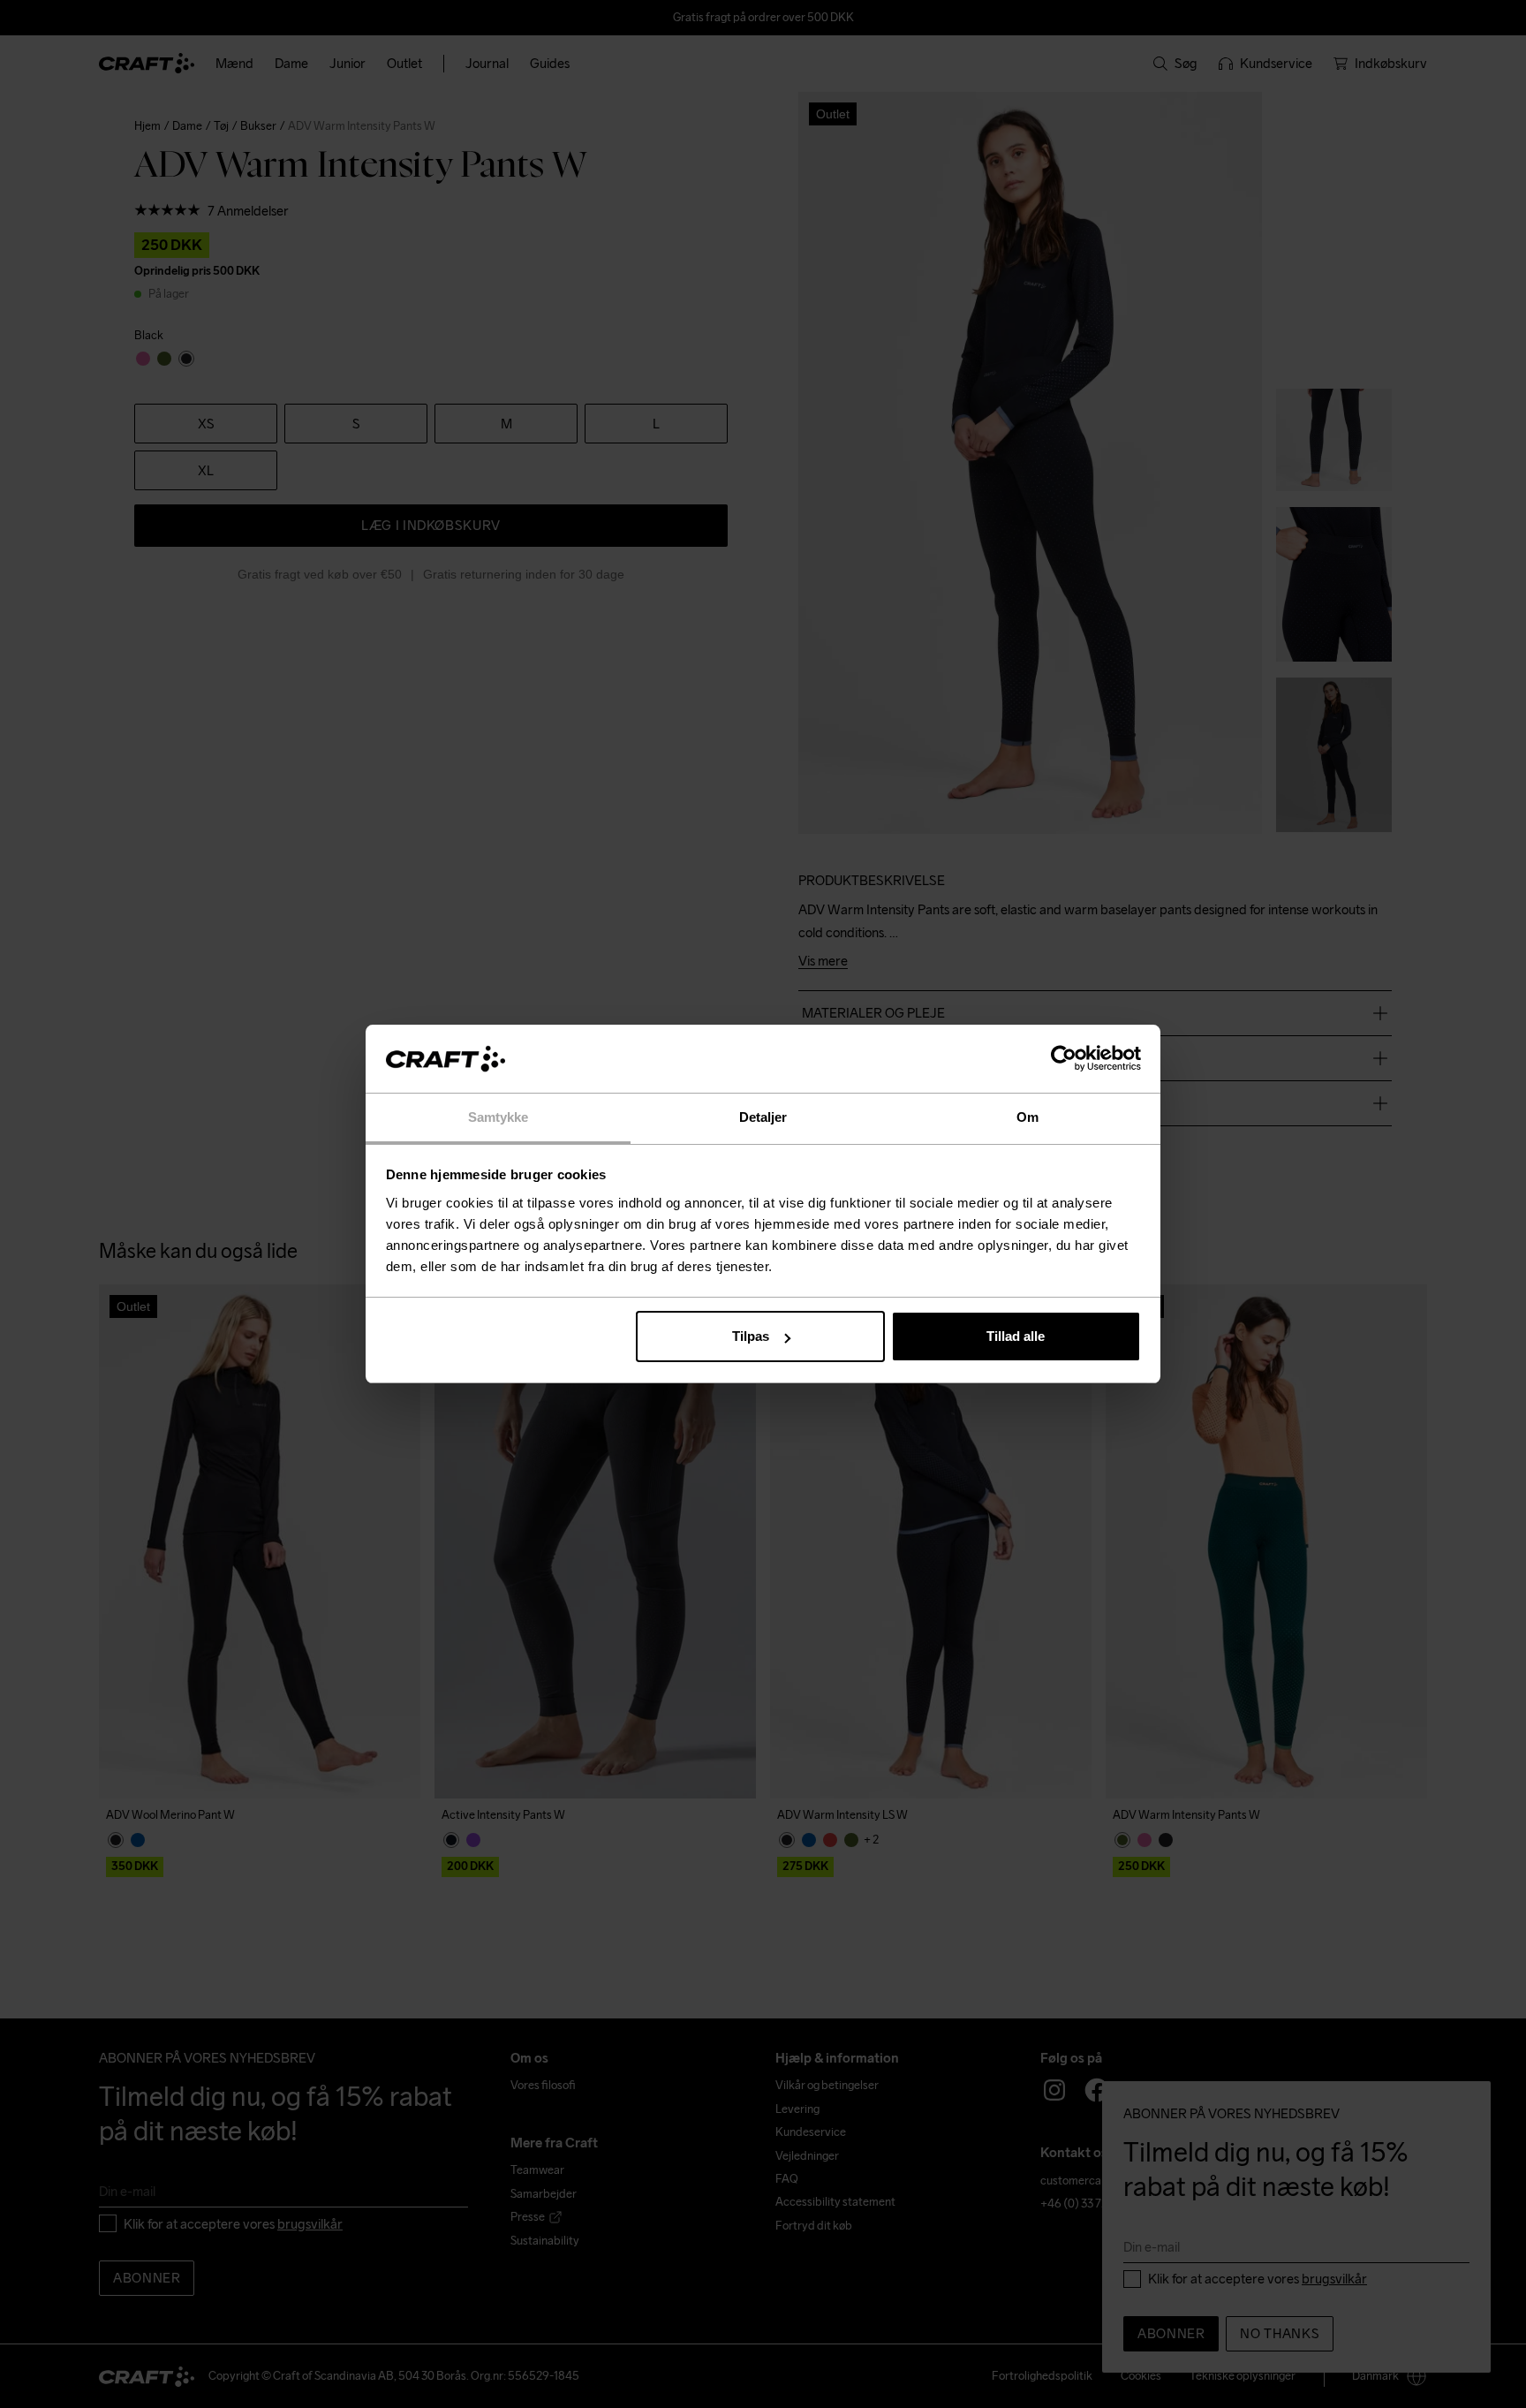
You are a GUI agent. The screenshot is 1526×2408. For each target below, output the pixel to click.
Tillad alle (1016, 1336)
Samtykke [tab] (499, 1117)
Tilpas (751, 1336)
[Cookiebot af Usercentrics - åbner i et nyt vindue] (1064, 1059)
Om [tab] (1027, 1117)
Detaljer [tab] (763, 1117)
